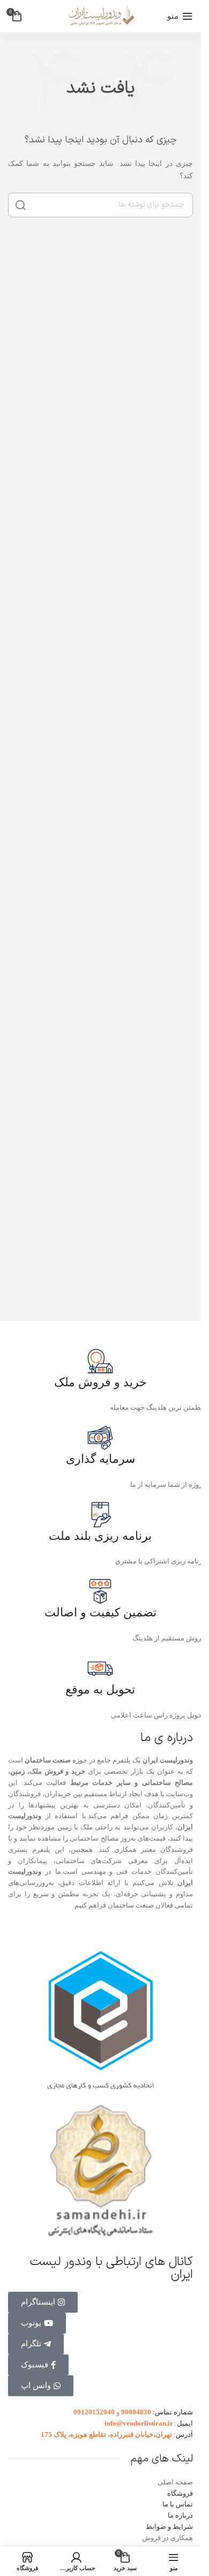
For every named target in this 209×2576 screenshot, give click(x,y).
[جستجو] (20, 205)
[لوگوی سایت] (101, 15)
